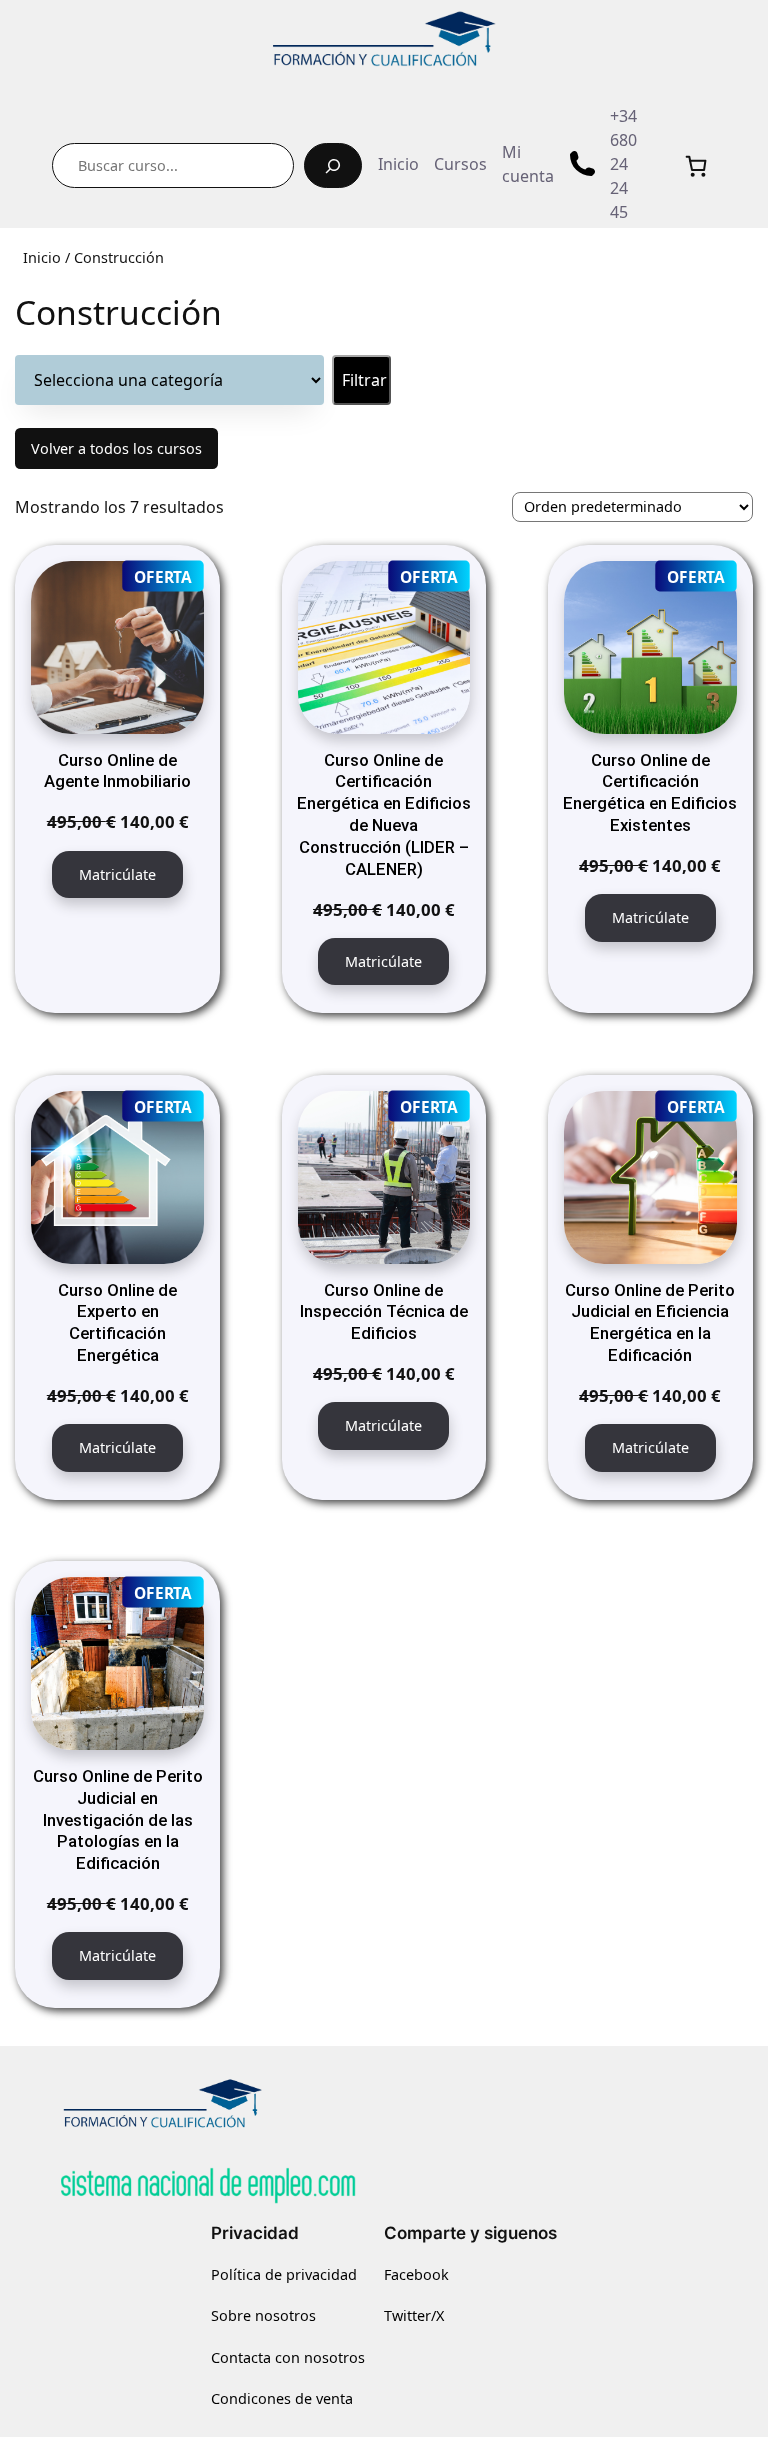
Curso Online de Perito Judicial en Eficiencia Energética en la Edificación (650, 1322)
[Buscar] (333, 165)
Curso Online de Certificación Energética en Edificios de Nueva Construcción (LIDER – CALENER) (384, 814)
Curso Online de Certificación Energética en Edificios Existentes (650, 792)
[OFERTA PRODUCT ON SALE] (117, 646)
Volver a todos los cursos (116, 448)
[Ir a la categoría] (361, 380)
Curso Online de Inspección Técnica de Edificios (384, 1312)
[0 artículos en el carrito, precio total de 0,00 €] (696, 166)
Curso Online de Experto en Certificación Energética (117, 1322)
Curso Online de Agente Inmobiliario (117, 771)
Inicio (42, 257)
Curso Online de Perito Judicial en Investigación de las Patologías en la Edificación (118, 1819)
